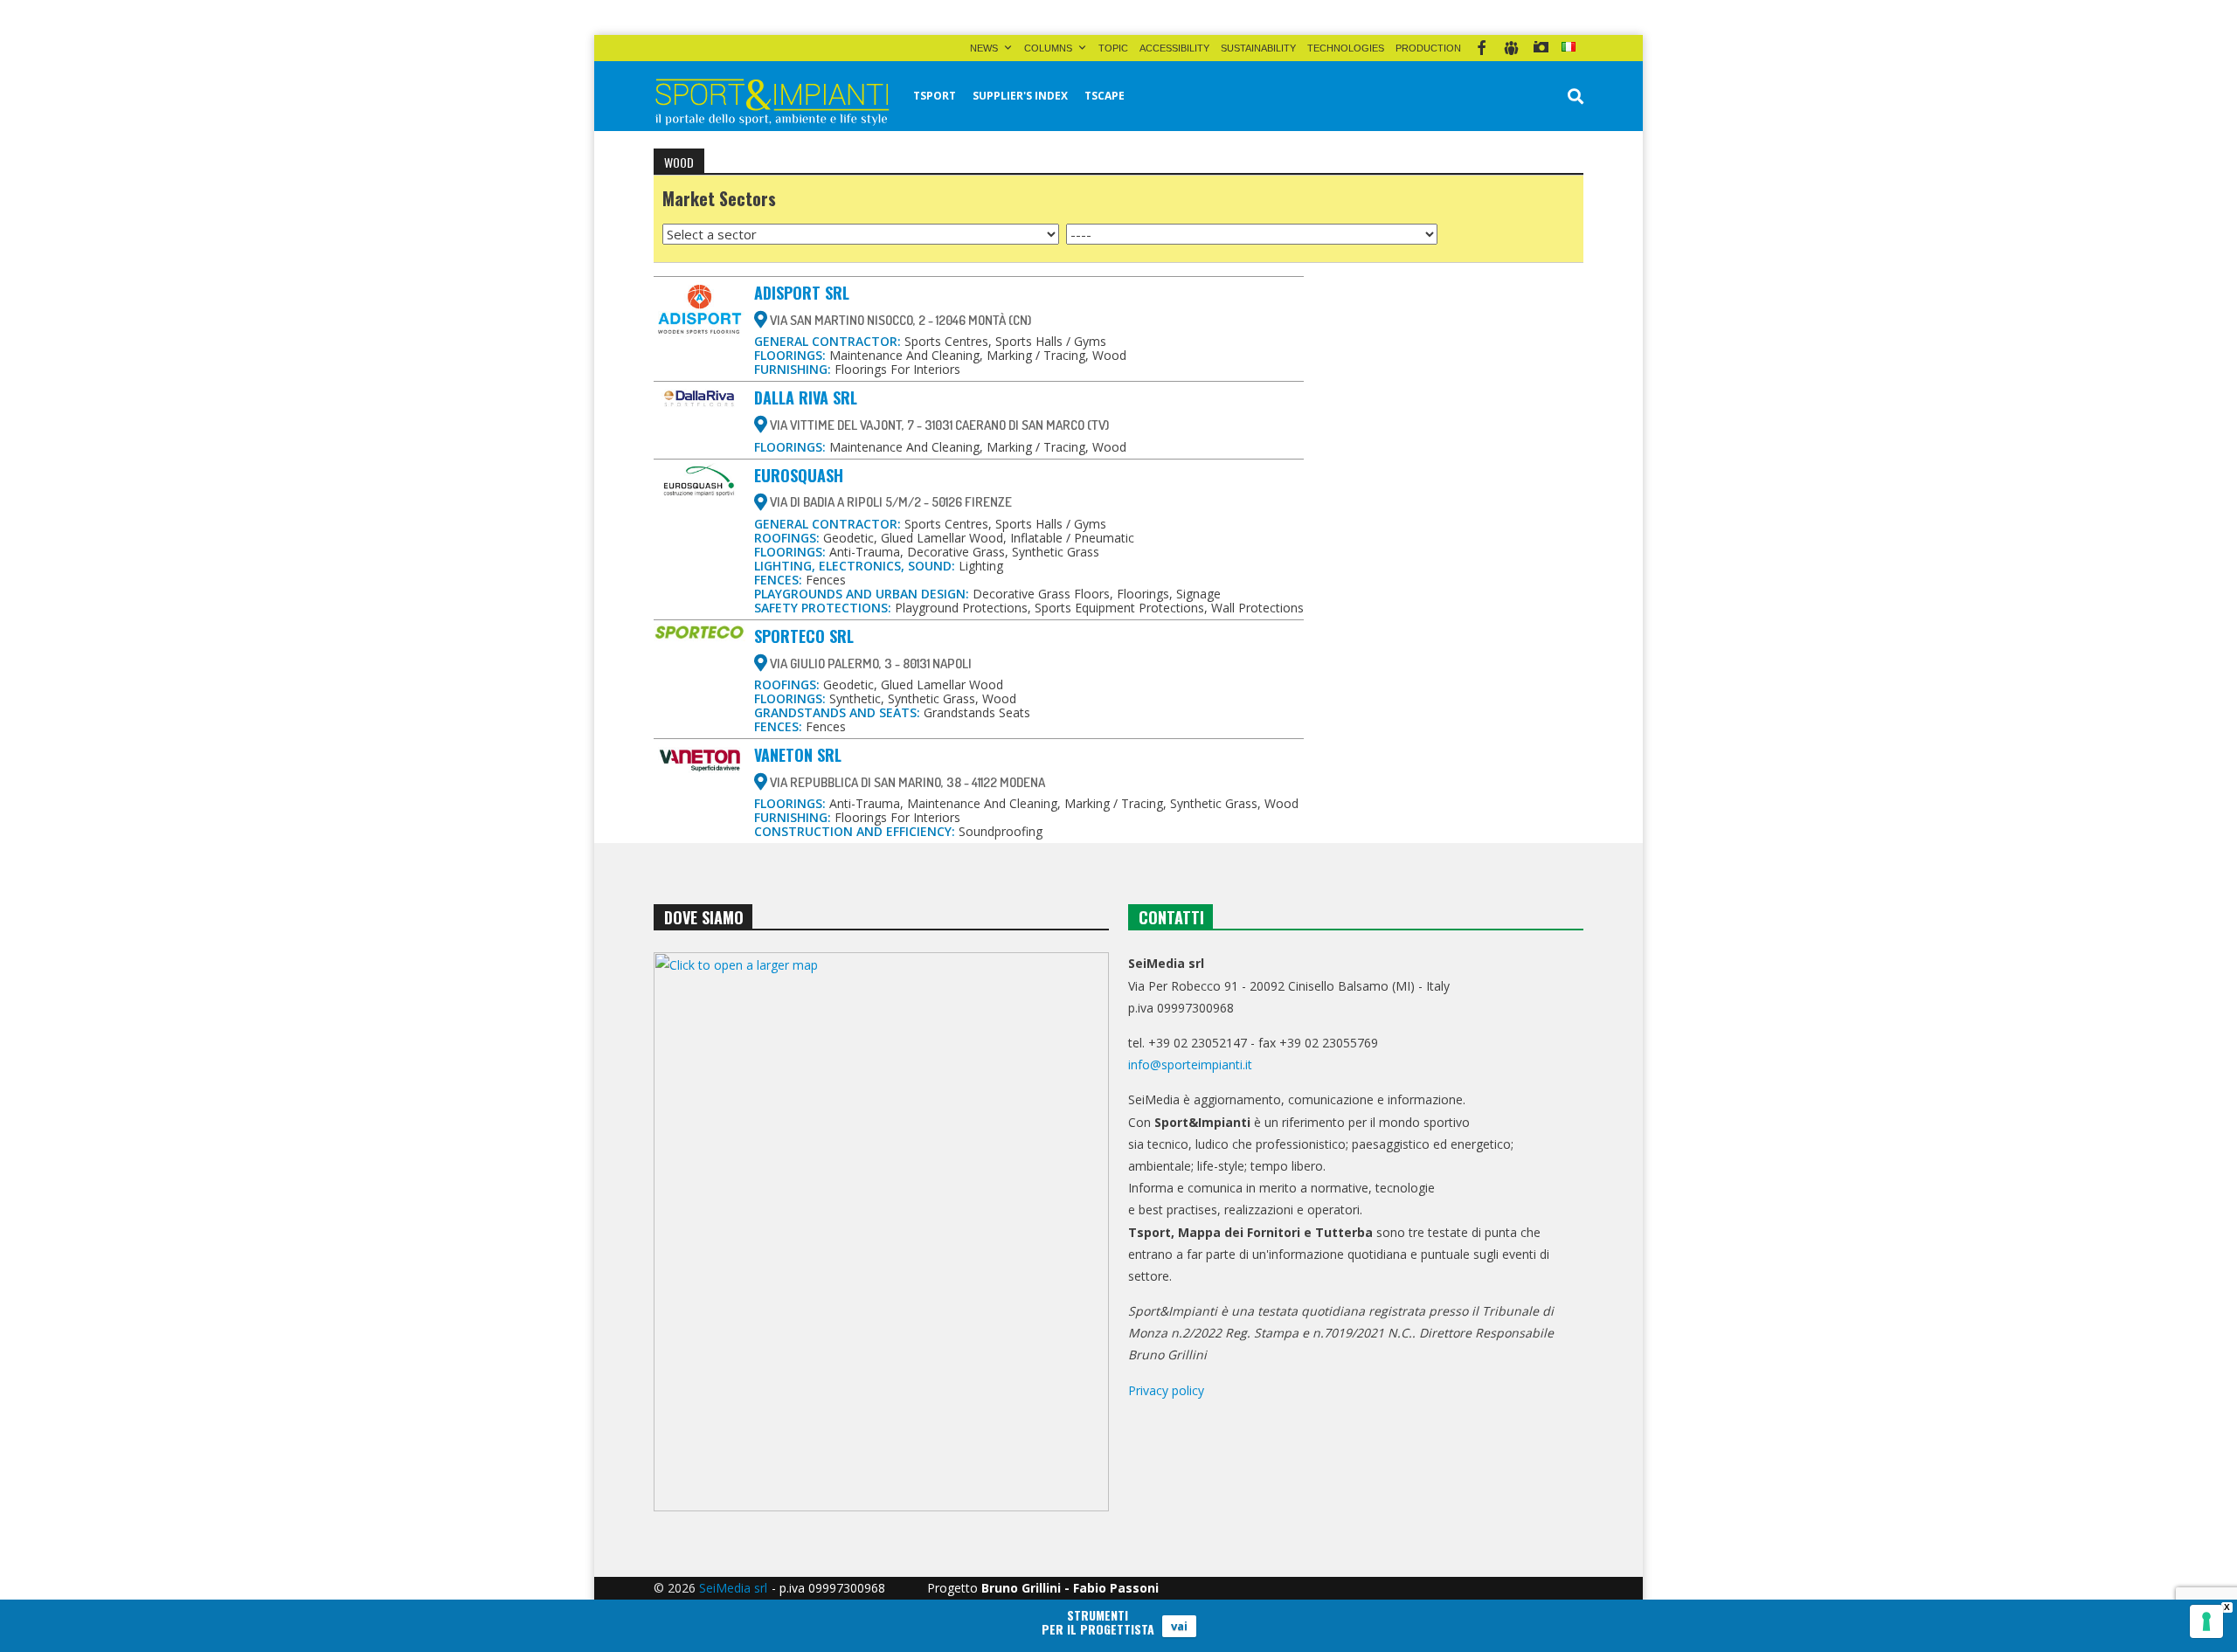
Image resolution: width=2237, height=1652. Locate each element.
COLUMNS (1048, 48)
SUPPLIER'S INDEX (1020, 96)
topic (1113, 48)
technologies (1346, 48)
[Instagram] (1541, 48)
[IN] (1511, 48)
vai (1179, 1626)
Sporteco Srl (804, 636)
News (984, 48)
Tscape (1105, 96)
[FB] (1482, 48)
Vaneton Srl (798, 755)
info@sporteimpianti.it (1190, 1064)
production (1428, 48)
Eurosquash (799, 475)
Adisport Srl (802, 293)
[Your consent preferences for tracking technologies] (2206, 1621)
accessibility (1174, 48)
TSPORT (935, 96)
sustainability (1258, 48)
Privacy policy (1166, 1390)
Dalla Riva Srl (806, 397)
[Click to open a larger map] (881, 1232)
